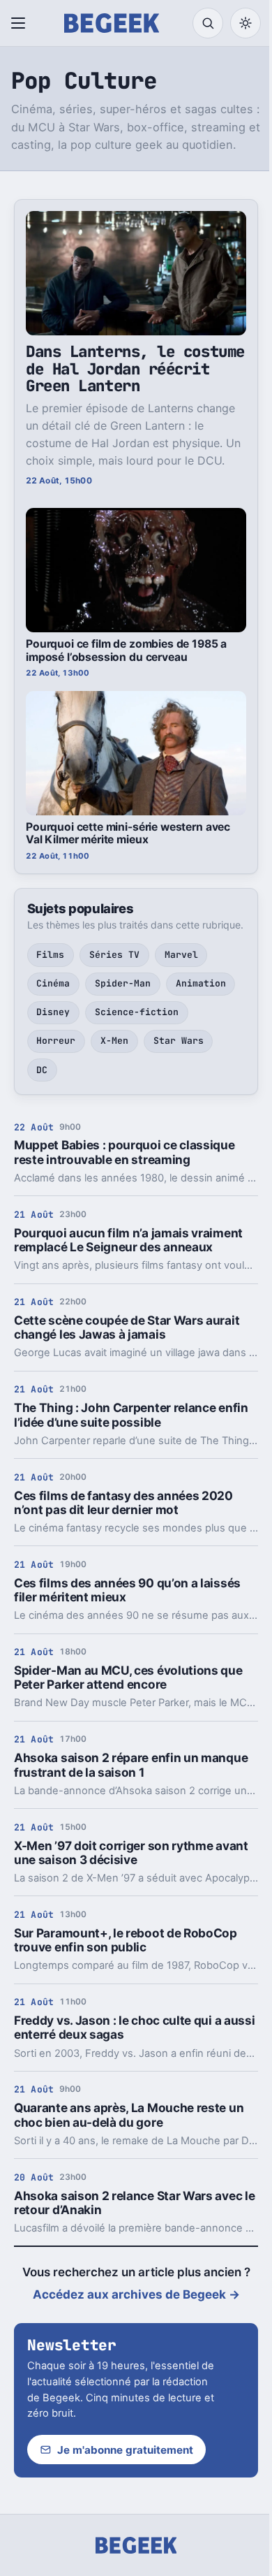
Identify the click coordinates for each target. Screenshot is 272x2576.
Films (50, 955)
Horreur (56, 1041)
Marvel (181, 955)
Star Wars (179, 1041)
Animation (201, 983)
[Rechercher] (208, 23)
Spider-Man (123, 983)
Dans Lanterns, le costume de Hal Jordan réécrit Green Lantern (135, 369)
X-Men (114, 1041)
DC (42, 1070)
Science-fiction (137, 1012)
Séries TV (114, 955)
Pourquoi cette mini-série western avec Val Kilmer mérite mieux (128, 834)
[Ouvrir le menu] (21, 23)
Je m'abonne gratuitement (125, 2450)
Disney (53, 1012)
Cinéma (53, 983)
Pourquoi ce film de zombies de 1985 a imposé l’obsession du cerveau (126, 650)
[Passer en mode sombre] (245, 23)
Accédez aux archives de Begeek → (136, 2294)
